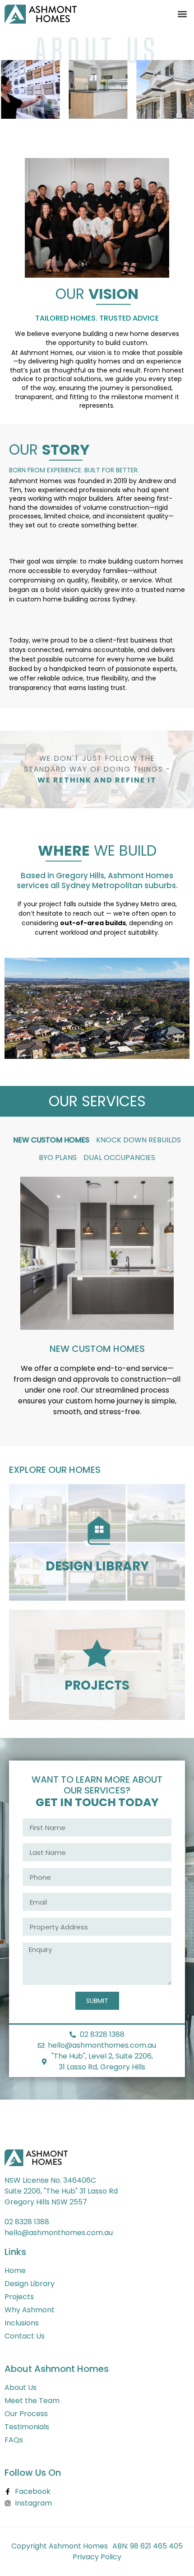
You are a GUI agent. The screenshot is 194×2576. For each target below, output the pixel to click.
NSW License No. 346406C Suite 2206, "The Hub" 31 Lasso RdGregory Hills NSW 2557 (61, 2191)
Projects (97, 1685)
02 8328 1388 (27, 2222)
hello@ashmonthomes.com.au (59, 2233)
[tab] (51, 1140)
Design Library (97, 1566)
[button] (182, 14)
